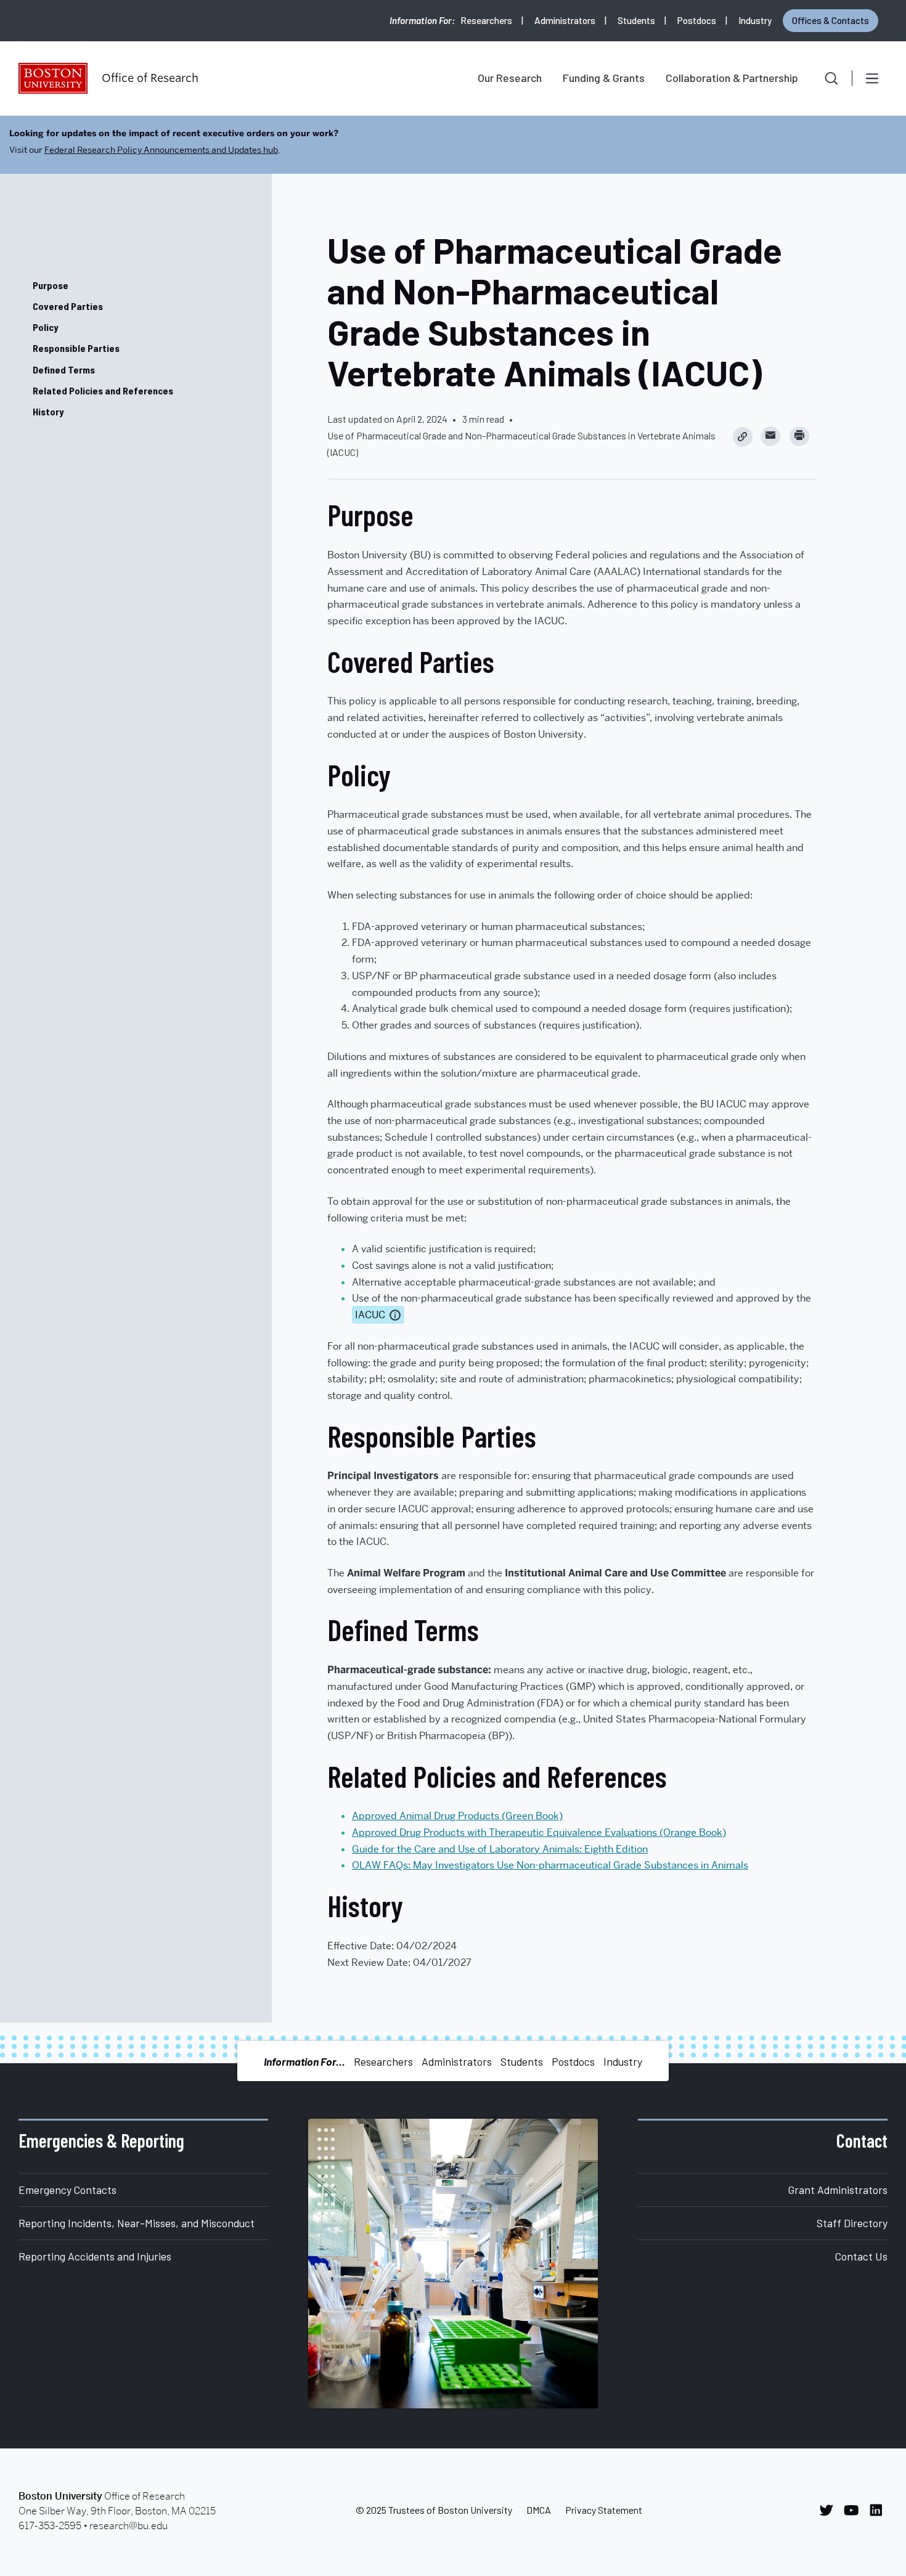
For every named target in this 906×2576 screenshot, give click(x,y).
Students (636, 20)
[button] (823, 78)
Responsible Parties (76, 348)
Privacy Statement (604, 2510)
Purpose (51, 285)
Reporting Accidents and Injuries (95, 2256)
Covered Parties (68, 306)
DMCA (539, 2510)
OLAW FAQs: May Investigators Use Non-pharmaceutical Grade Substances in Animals (550, 1865)
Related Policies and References (103, 390)
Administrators (565, 20)
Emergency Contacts (67, 2190)
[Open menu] (872, 78)
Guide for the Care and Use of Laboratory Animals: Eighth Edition (500, 1849)
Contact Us (861, 2256)
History (48, 411)
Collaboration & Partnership (732, 78)
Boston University (53, 78)
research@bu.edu (129, 2526)
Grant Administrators (838, 2190)
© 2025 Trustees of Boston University (434, 2510)
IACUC (370, 1315)
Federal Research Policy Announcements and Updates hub (161, 150)
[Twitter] (830, 2510)
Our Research (510, 78)
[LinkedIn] (879, 2510)
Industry (755, 20)
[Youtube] (855, 2510)
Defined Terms (64, 369)
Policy (45, 327)
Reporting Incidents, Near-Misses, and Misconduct (137, 2223)
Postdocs (697, 20)
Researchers (486, 20)
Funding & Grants (604, 78)
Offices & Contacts (830, 20)
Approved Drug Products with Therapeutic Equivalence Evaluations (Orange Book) (539, 1832)
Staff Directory (852, 2223)
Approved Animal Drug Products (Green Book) (457, 1816)
